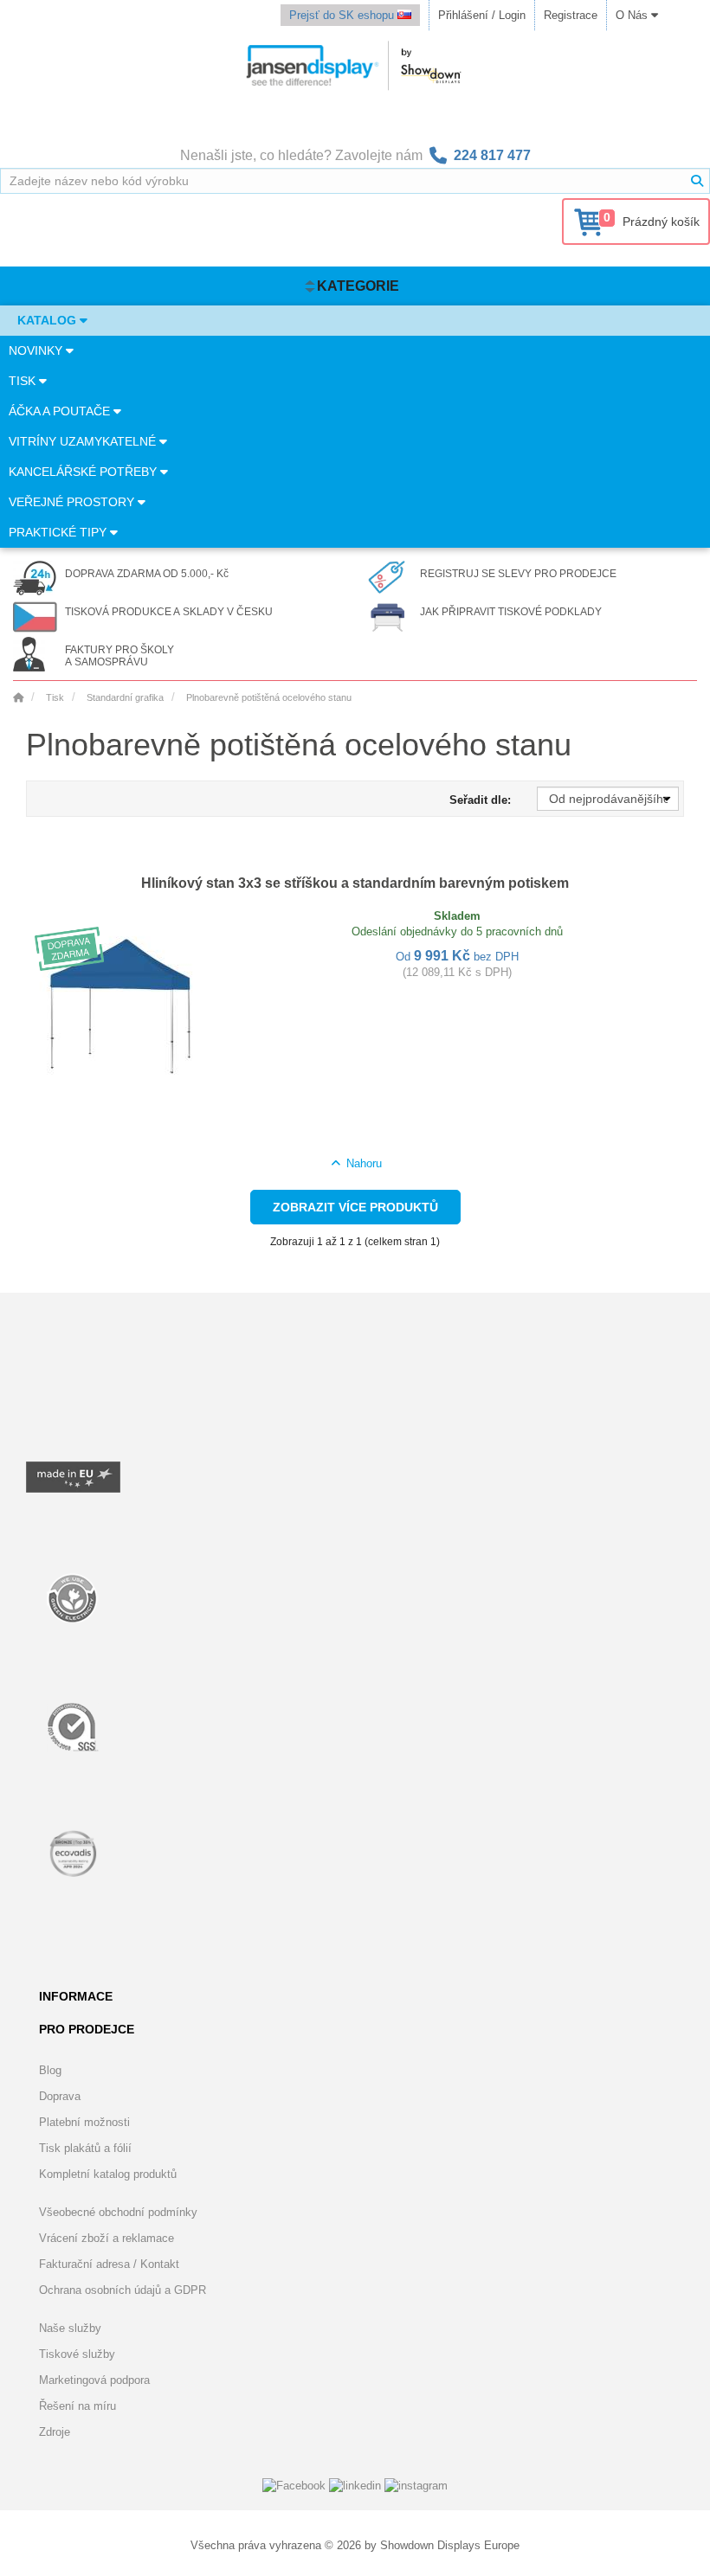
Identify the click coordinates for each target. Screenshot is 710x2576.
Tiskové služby (77, 2354)
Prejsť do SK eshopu (343, 15)
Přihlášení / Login (482, 15)
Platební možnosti (84, 2122)
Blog (50, 2070)
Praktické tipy (59, 532)
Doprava (60, 2096)
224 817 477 (492, 155)
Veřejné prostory (73, 502)
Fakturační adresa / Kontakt (109, 2264)
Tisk (24, 381)
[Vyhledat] (697, 181)
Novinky (37, 350)
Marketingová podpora (94, 2380)
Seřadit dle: (480, 800)
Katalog (48, 320)
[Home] (18, 697)
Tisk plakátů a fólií (85, 2148)
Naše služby (70, 2328)
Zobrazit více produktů (355, 1207)
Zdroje (55, 2432)
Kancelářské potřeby (84, 472)
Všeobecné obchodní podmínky (118, 2212)
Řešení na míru (77, 2406)
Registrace (571, 15)
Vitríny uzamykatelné (84, 441)
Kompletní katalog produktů (108, 2174)
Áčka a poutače (61, 411)
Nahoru (362, 1163)
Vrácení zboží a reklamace (106, 2238)
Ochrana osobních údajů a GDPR (123, 2290)
